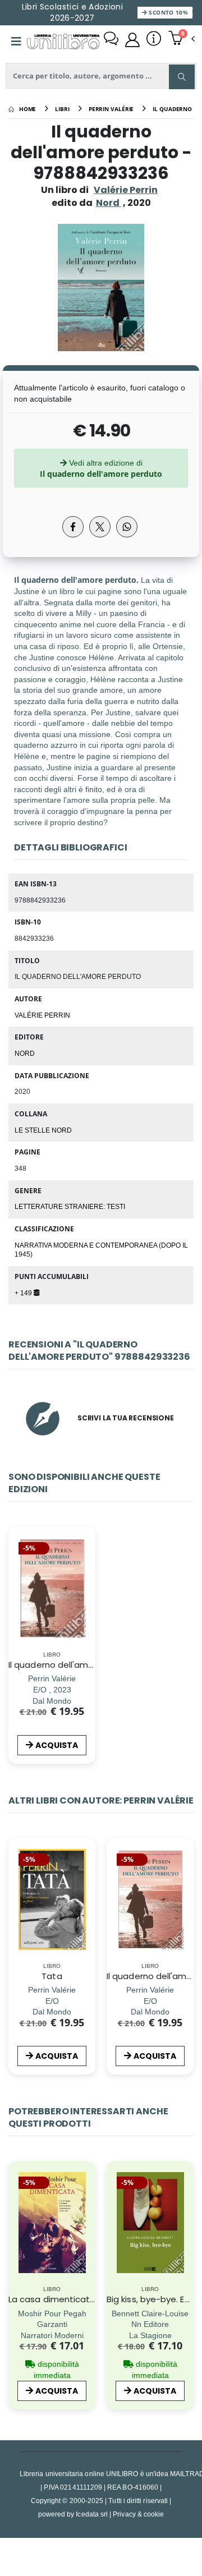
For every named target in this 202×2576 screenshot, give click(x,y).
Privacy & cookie (138, 2514)
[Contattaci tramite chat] (111, 40)
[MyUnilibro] (132, 40)
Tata (52, 1976)
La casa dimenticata (52, 2299)
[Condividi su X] (100, 527)
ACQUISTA (57, 1745)
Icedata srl (92, 2514)
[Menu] (16, 42)
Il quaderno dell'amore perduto (74, 1665)
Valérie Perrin (126, 190)
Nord (25, 1053)
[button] (182, 39)
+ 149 (24, 1292)
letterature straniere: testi (70, 1206)
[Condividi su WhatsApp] (127, 527)
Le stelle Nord (43, 1130)
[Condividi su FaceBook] (73, 527)
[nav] (14, 1916)
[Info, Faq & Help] (154, 40)
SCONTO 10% (167, 12)
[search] (182, 77)
